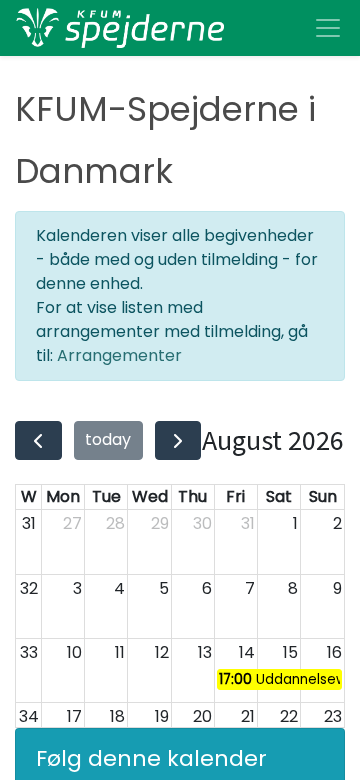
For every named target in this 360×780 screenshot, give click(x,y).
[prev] (38, 440)
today (108, 439)
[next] (178, 440)
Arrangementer (119, 355)
